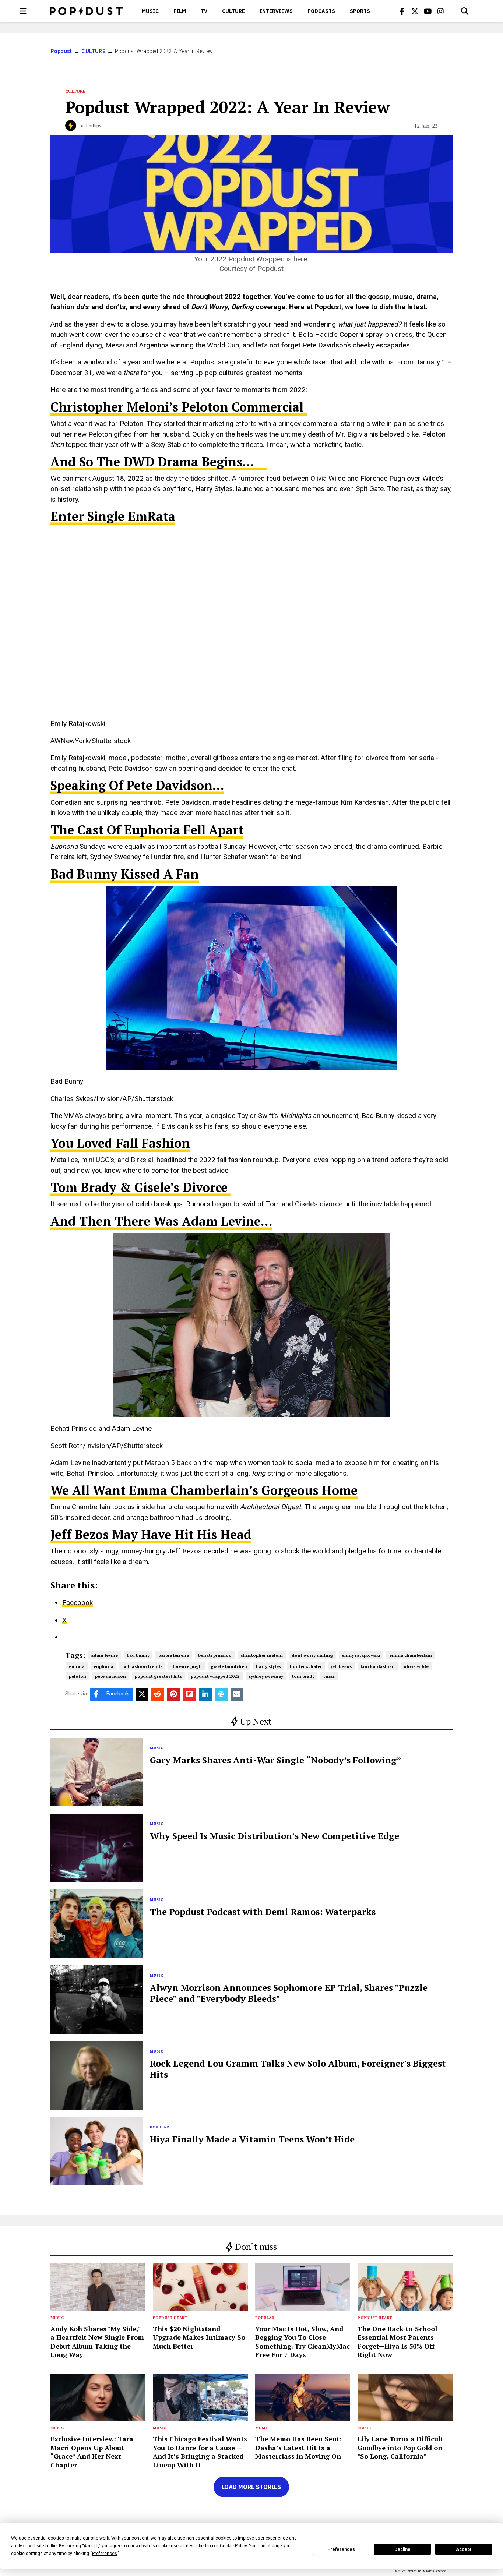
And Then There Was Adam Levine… (161, 1221)
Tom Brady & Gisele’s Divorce (141, 1187)
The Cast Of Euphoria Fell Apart (147, 830)
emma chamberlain (411, 1655)
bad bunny (138, 1655)
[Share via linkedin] (205, 1694)
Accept (464, 2549)
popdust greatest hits (158, 1676)
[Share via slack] (221, 1694)
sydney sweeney (266, 1676)
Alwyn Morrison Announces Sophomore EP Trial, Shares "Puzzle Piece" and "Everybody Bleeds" (289, 1993)
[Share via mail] (237, 1694)
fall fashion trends (142, 1666)
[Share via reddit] (158, 1694)
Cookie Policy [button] (233, 2546)
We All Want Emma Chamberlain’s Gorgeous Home (204, 1490)
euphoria (103, 1666)
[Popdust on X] (415, 11)
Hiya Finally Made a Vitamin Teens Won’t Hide (252, 2139)
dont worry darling (312, 1655)
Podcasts (321, 11)
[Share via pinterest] (174, 1694)
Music (150, 11)
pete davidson (110, 1676)
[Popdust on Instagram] (441, 11)
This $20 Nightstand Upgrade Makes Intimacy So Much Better (199, 2337)
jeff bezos (341, 1666)
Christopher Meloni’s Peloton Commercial (179, 407)
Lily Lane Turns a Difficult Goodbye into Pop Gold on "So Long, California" (400, 2447)
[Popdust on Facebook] (402, 11)
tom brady (303, 1676)
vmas (329, 1676)
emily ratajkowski (361, 1655)
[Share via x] (142, 1694)
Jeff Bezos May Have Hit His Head (151, 1534)
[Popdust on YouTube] (428, 11)
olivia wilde (416, 1666)
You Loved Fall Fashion (120, 1143)
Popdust (61, 51)
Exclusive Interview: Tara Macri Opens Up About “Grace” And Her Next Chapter (92, 2452)
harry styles (268, 1666)
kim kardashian (378, 1666)
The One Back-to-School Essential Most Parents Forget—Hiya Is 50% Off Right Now (397, 2342)
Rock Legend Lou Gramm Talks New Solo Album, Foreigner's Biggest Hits (298, 2069)
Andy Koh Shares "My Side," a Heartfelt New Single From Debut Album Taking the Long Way (97, 2342)
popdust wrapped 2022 (215, 1676)
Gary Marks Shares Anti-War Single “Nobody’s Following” (276, 1760)
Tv (204, 11)
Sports (360, 11)
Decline (402, 2549)
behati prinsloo (215, 1655)
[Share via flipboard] (189, 1694)
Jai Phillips (90, 126)
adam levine (104, 1655)
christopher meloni (262, 1655)
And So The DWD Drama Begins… (159, 462)
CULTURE (233, 11)
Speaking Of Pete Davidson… (137, 785)
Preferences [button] (105, 2554)
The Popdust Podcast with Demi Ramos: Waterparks (263, 1912)
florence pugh (187, 1666)
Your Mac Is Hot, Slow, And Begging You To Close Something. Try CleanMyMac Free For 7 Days (302, 2342)
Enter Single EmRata (113, 516)
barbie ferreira (174, 1655)
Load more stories (251, 2487)
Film (180, 11)
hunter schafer (306, 1666)
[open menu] (23, 11)
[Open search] (465, 11)
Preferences (341, 2549)
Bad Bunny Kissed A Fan (125, 874)
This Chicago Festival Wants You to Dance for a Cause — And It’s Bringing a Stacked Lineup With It (200, 2452)
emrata (77, 1666)
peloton (78, 1676)
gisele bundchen (229, 1666)
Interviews (276, 11)
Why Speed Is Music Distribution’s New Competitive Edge (275, 1836)
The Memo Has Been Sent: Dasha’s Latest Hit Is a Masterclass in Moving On (298, 2447)
